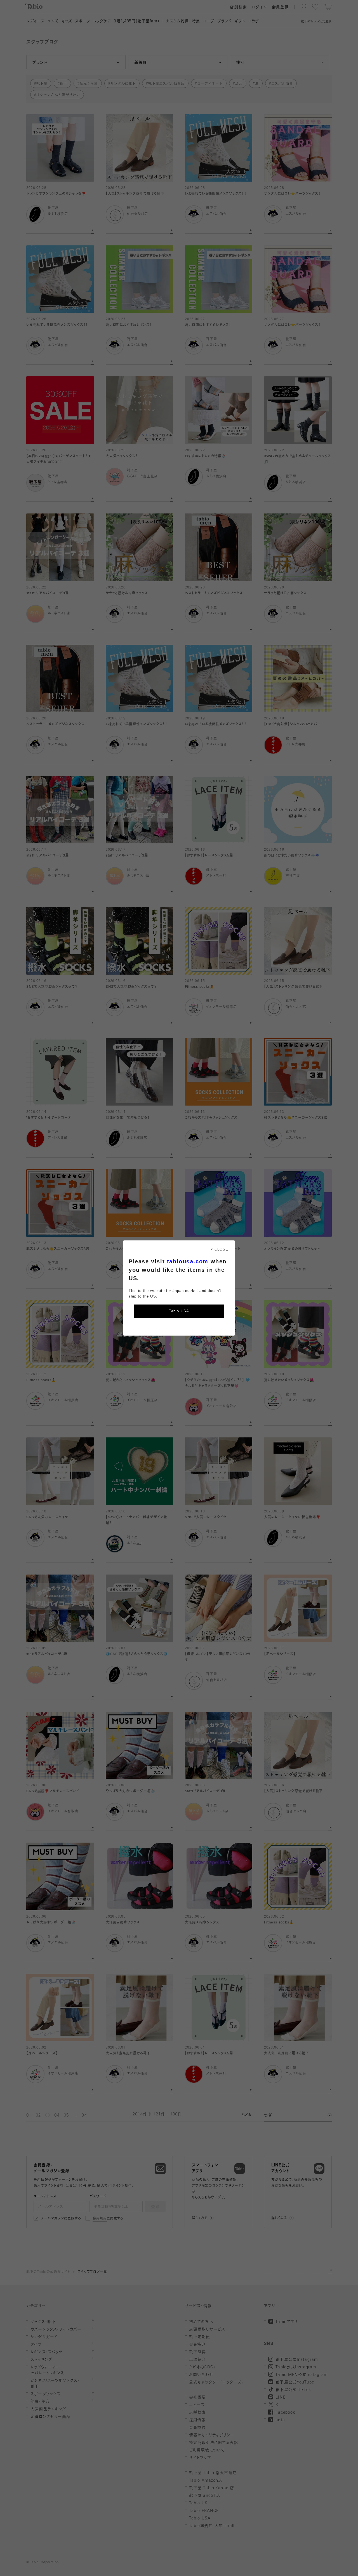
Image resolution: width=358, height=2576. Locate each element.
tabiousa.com (188, 1261)
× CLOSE (219, 1249)
